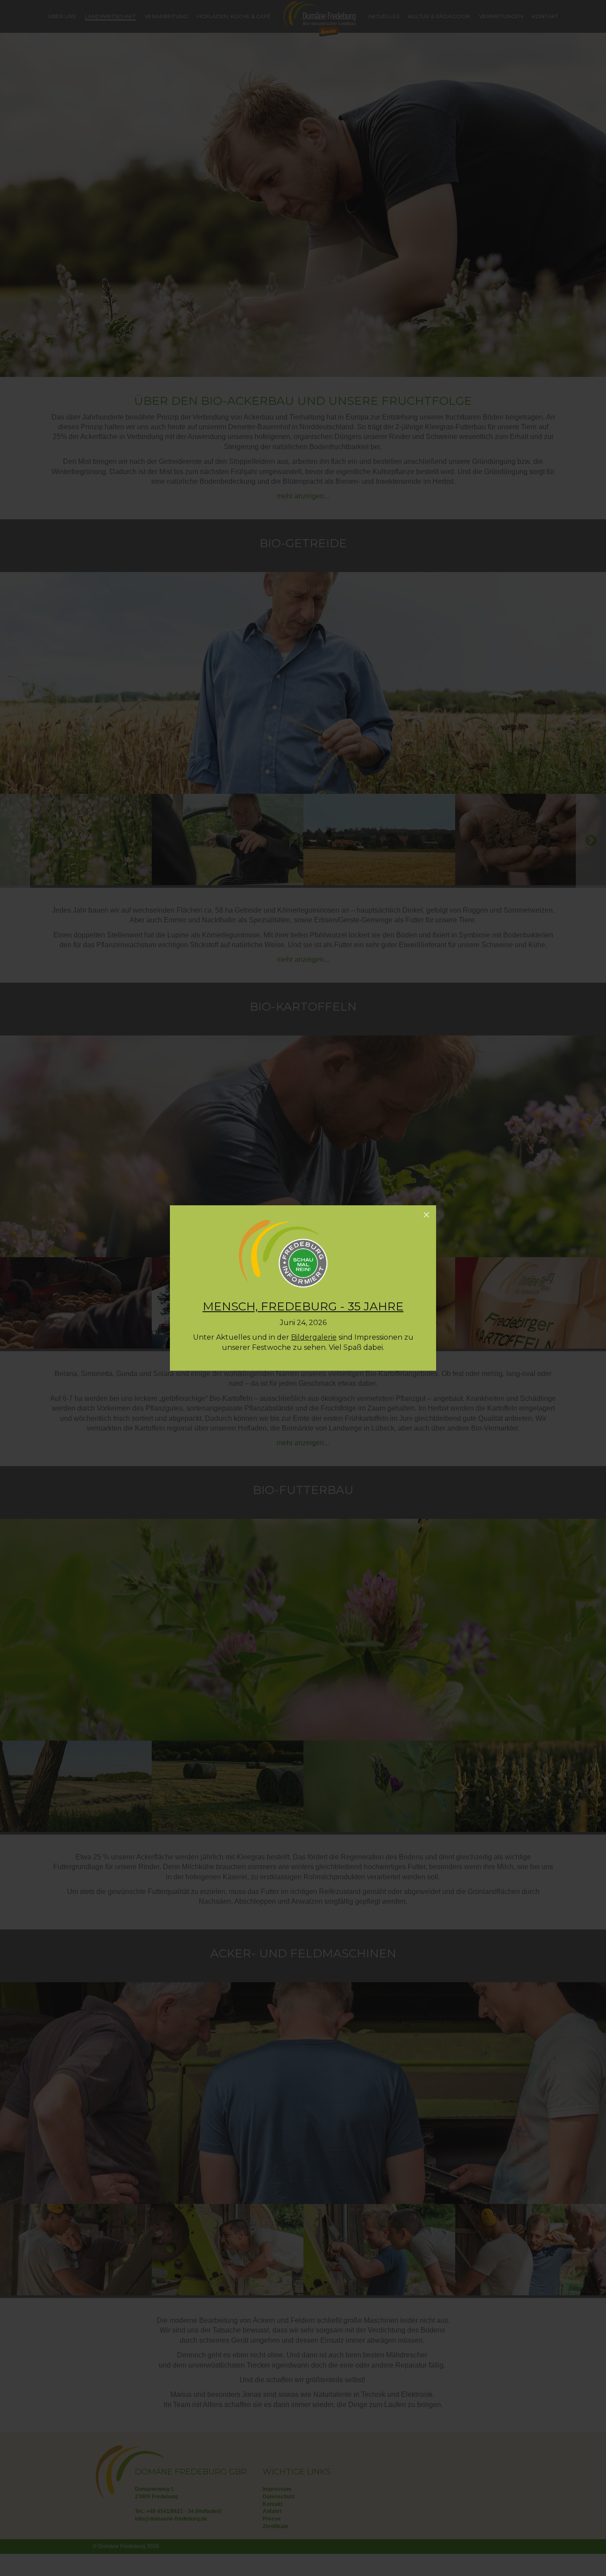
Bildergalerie (314, 1337)
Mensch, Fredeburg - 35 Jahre (303, 1306)
